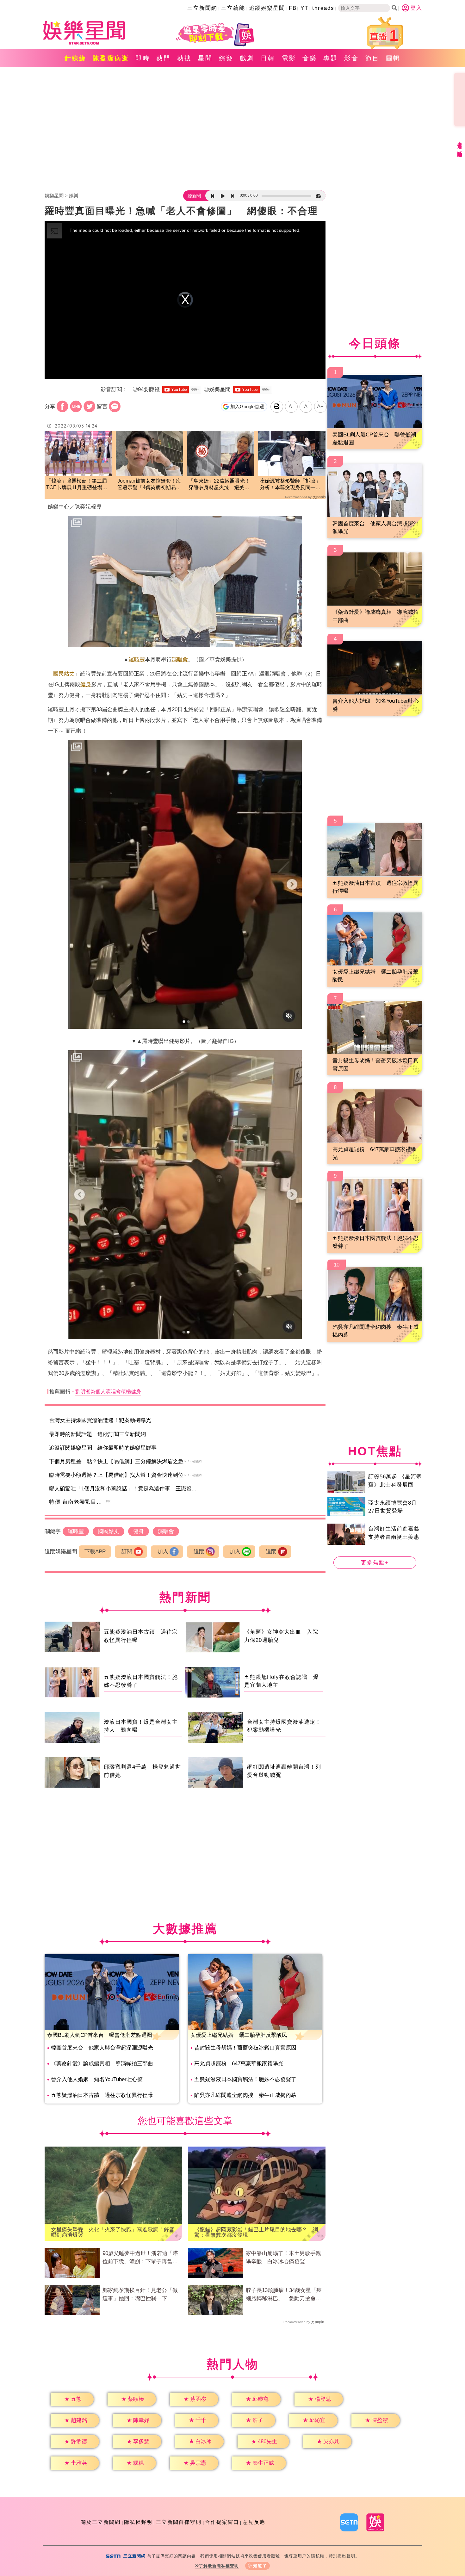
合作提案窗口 (222, 2522)
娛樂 (74, 196)
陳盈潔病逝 (111, 58)
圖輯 (393, 58)
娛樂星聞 (54, 196)
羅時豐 (137, 659)
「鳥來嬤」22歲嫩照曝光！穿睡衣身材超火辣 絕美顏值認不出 (219, 485)
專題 (331, 58)
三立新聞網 (202, 8)
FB (293, 8)
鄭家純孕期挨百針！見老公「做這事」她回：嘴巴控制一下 (140, 2294)
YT (304, 8)
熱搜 (184, 58)
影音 (351, 58)
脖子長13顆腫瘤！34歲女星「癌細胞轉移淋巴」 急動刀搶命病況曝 (284, 2295)
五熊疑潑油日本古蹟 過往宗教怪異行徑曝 (102, 2095)
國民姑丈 (64, 674)
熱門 (164, 58)
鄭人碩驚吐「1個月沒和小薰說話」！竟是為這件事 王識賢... (123, 1489)
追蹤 (199, 1552)
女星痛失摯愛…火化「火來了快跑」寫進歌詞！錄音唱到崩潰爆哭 (113, 2232)
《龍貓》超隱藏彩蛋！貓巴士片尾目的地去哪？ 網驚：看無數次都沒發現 (256, 2232)
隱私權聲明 (138, 2522)
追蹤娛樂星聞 (267, 8)
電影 (289, 58)
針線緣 (75, 58)
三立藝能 (233, 8)
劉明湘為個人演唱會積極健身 (108, 1392)
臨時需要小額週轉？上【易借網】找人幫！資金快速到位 (116, 1475)
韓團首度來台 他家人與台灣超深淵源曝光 (102, 2048)
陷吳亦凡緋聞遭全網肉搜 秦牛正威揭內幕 (245, 2095)
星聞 (205, 58)
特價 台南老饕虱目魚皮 (78, 1502)
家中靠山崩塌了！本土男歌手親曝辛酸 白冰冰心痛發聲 (283, 2257)
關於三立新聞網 (101, 2522)
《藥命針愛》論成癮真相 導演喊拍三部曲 (102, 2064)
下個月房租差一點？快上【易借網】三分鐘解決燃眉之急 (116, 1461)
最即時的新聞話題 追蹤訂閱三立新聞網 (97, 1434)
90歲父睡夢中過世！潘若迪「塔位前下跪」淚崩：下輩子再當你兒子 (140, 2258)
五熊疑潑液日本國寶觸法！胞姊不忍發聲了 (245, 2079)
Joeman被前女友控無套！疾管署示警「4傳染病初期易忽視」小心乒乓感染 (149, 485)
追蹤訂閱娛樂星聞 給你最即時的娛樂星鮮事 (103, 1448)
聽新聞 (194, 196)
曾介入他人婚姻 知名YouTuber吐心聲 (97, 2079)
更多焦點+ (375, 1563)
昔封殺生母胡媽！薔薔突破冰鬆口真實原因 (245, 2048)
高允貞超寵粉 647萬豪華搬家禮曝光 (239, 2064)
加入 (163, 1552)
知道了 (260, 2566)
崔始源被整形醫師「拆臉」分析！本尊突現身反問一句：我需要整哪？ (290, 485)
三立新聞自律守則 (179, 2522)
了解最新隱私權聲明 (219, 2566)
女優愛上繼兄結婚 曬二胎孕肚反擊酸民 (239, 2035)
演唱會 (180, 659)
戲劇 (247, 58)
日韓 (268, 58)
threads (323, 8)
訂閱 (127, 1552)
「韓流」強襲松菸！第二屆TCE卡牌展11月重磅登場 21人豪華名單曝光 (77, 485)
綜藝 (226, 58)
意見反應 (254, 2522)
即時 (143, 58)
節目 (372, 58)
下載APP (95, 1552)
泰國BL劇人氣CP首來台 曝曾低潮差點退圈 (100, 2035)
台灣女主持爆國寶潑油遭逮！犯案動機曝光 (100, 1420)
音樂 (310, 58)
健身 (86, 684)
